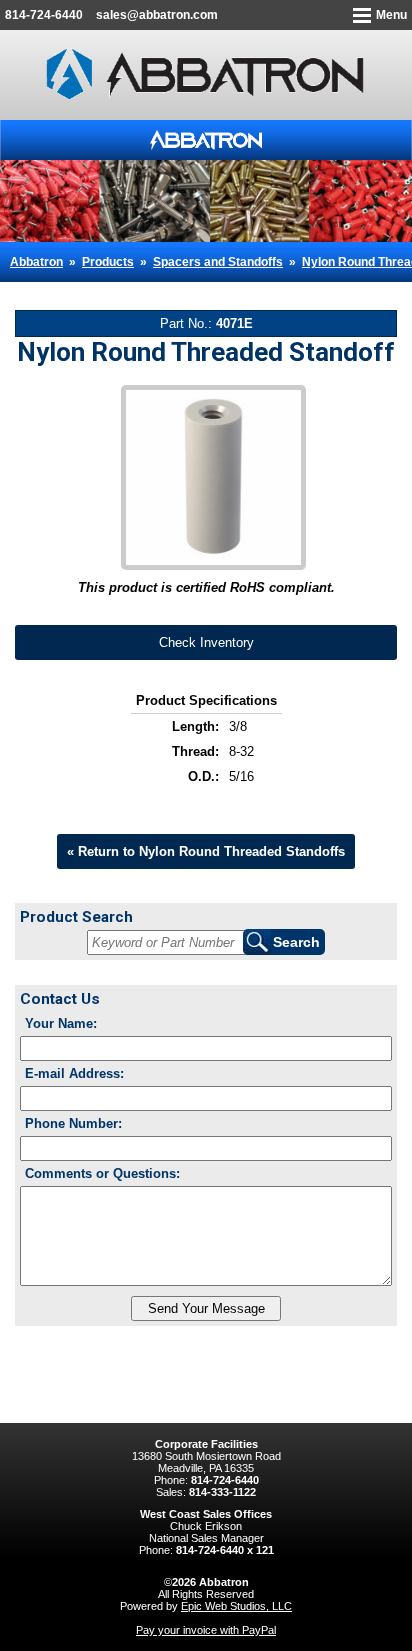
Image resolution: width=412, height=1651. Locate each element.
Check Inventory (206, 642)
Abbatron (36, 262)
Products (108, 262)
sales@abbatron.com (157, 15)
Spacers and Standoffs (218, 262)
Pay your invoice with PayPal (206, 1630)
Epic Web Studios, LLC (236, 1606)
